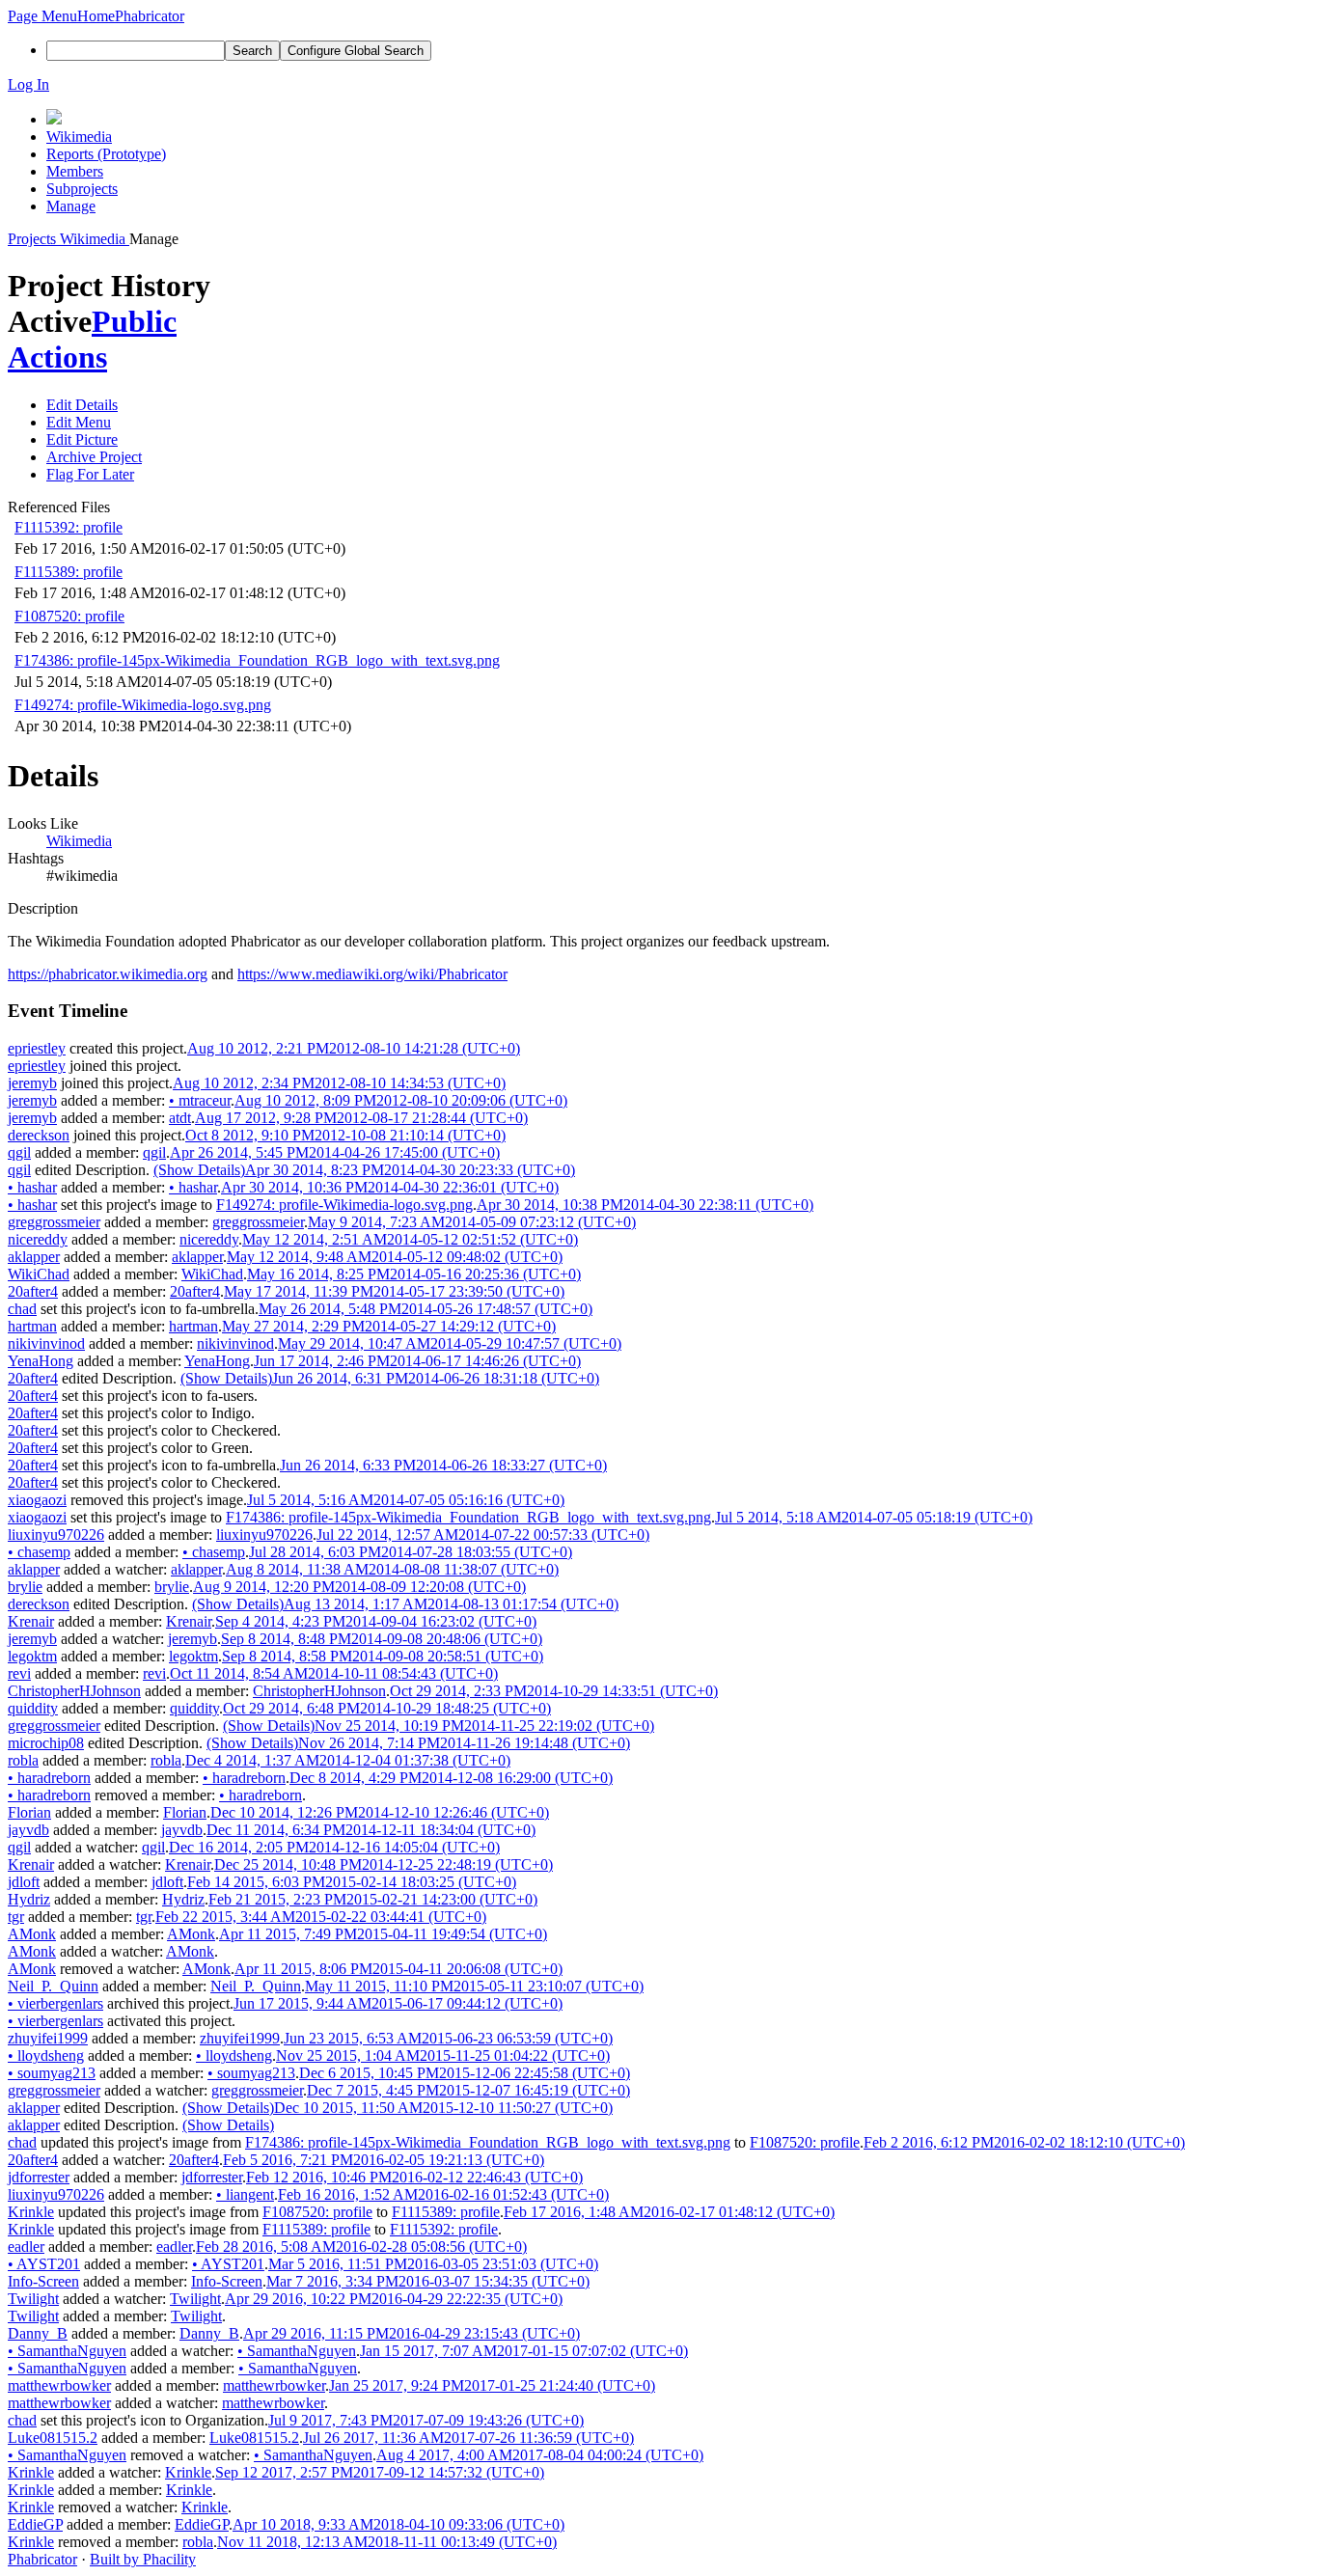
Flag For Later (90, 474)
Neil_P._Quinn (53, 1986)
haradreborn (49, 1778)
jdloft (24, 1882)
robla (23, 1760)
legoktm (32, 1656)
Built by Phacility (143, 2559)
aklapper (34, 1257)
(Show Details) (199, 1170)
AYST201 (44, 2264)
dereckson (39, 1135)
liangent (245, 2194)
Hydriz (29, 1899)
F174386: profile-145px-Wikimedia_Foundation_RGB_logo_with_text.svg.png (257, 660)
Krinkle (31, 2212)
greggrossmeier (54, 1222)
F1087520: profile (69, 616)
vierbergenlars (55, 2003)
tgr (16, 1917)
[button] (42, 16)
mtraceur (200, 1100)
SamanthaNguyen (67, 2351)
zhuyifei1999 (48, 2038)
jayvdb (28, 1830)
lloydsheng (46, 2055)
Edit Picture (82, 439)
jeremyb (32, 1083)
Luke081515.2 (53, 2438)
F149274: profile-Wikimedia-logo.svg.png (143, 705)
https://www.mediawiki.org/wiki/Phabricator (372, 974)
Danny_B (38, 2333)
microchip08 (46, 1743)
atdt (180, 1118)
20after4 (33, 1291)
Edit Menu (79, 422)
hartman (32, 1326)
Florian (29, 1812)
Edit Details (82, 405)
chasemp (39, 1552)
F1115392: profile (69, 527)
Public (134, 321)
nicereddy (38, 1239)
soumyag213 (52, 2073)
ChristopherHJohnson (74, 1691)
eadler (26, 2247)
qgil (19, 1152)
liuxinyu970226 (56, 1535)
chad (22, 1309)
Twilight (33, 2299)
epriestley (37, 1048)
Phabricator (42, 2559)
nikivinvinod (46, 1343)
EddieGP (35, 2524)
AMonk (32, 1934)
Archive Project (94, 457)
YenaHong (41, 1361)
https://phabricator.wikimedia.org (108, 974)
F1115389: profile (69, 572)
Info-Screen (43, 2281)
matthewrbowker (59, 2385)
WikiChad (39, 1274)
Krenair (31, 1621)
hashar (32, 1187)
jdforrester (39, 2177)
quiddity (33, 1708)
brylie (25, 1587)
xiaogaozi (37, 1500)
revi (19, 1673)
